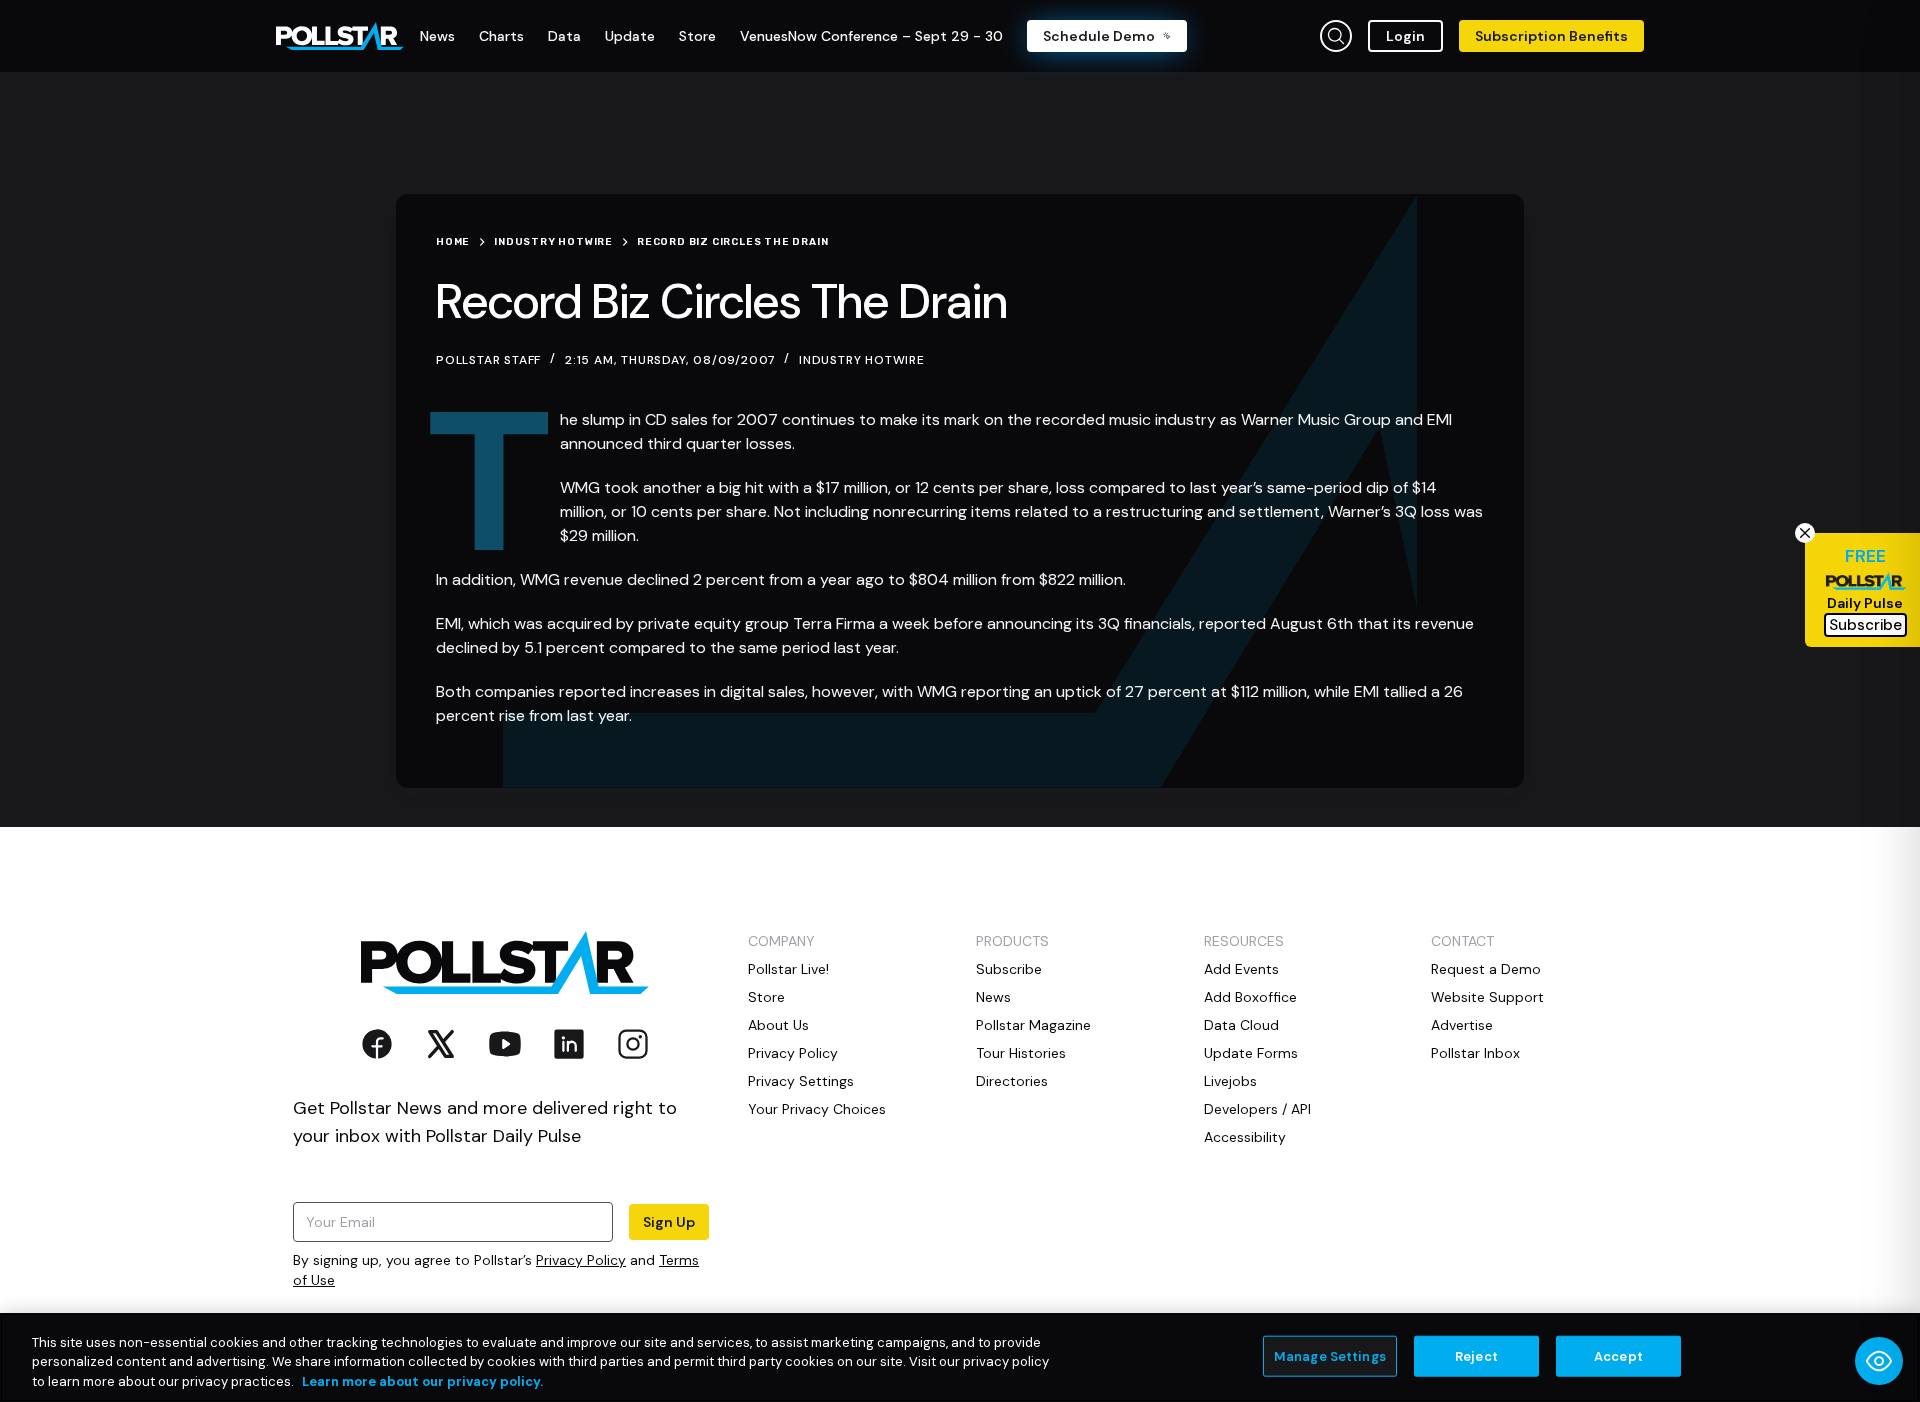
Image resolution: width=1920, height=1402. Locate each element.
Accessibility (1245, 1137)
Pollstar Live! (788, 969)
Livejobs (1230, 1081)
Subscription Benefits (1551, 36)
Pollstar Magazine (1033, 1025)
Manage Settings (1330, 1355)
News (993, 997)
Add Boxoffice (1250, 997)
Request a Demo (1486, 969)
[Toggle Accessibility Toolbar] (1879, 1361)
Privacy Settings (801, 1081)
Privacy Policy (581, 1260)
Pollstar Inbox (1475, 1053)
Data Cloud (1241, 1025)
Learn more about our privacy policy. (422, 1381)
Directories (1012, 1081)
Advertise (1462, 1025)
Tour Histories (1021, 1053)
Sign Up (669, 1222)
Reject (1476, 1355)
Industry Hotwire (862, 360)
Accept (1618, 1355)
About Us (778, 1025)
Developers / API (1257, 1109)
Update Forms (1251, 1053)
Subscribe (1009, 969)
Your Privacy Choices (817, 1109)
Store (766, 997)
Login (1405, 36)
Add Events (1241, 969)
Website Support (1487, 997)
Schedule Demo (1099, 36)
